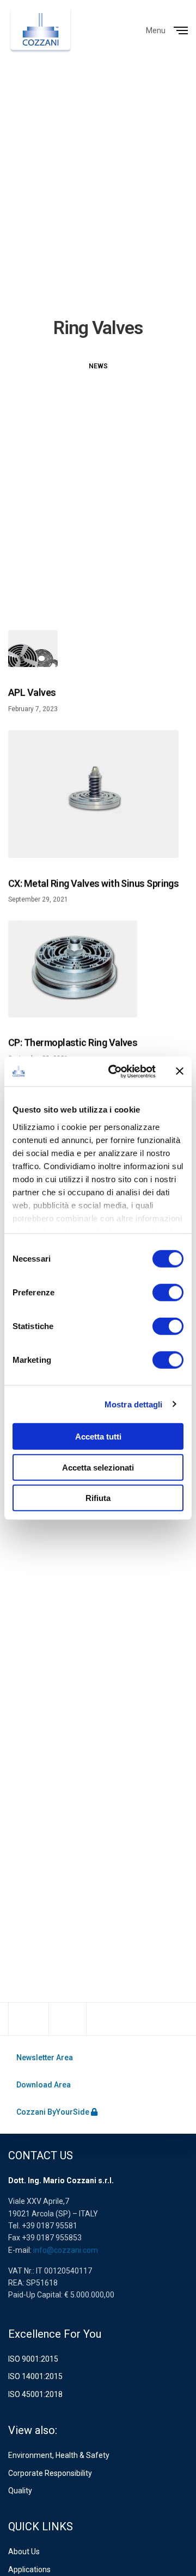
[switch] (168, 1293)
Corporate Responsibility (50, 2473)
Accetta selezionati (98, 1467)
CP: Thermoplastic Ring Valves (73, 1043)
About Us (24, 2552)
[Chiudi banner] (180, 1071)
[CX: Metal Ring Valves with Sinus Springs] (93, 794)
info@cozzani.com (66, 2250)
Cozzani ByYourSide (54, 2112)
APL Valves (32, 693)
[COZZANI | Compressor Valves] (41, 30)
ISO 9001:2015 (33, 2359)
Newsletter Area (45, 2058)
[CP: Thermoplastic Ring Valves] (73, 969)
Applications (29, 2569)
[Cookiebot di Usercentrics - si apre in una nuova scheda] (115, 1071)
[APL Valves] (33, 648)
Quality (20, 2491)
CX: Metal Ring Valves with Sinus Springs (93, 883)
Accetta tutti (98, 1437)
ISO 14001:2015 (35, 2376)
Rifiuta (98, 1498)
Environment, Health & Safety (59, 2455)
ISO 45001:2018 (35, 2394)
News (98, 366)
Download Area (44, 2085)
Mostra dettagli (134, 1404)
